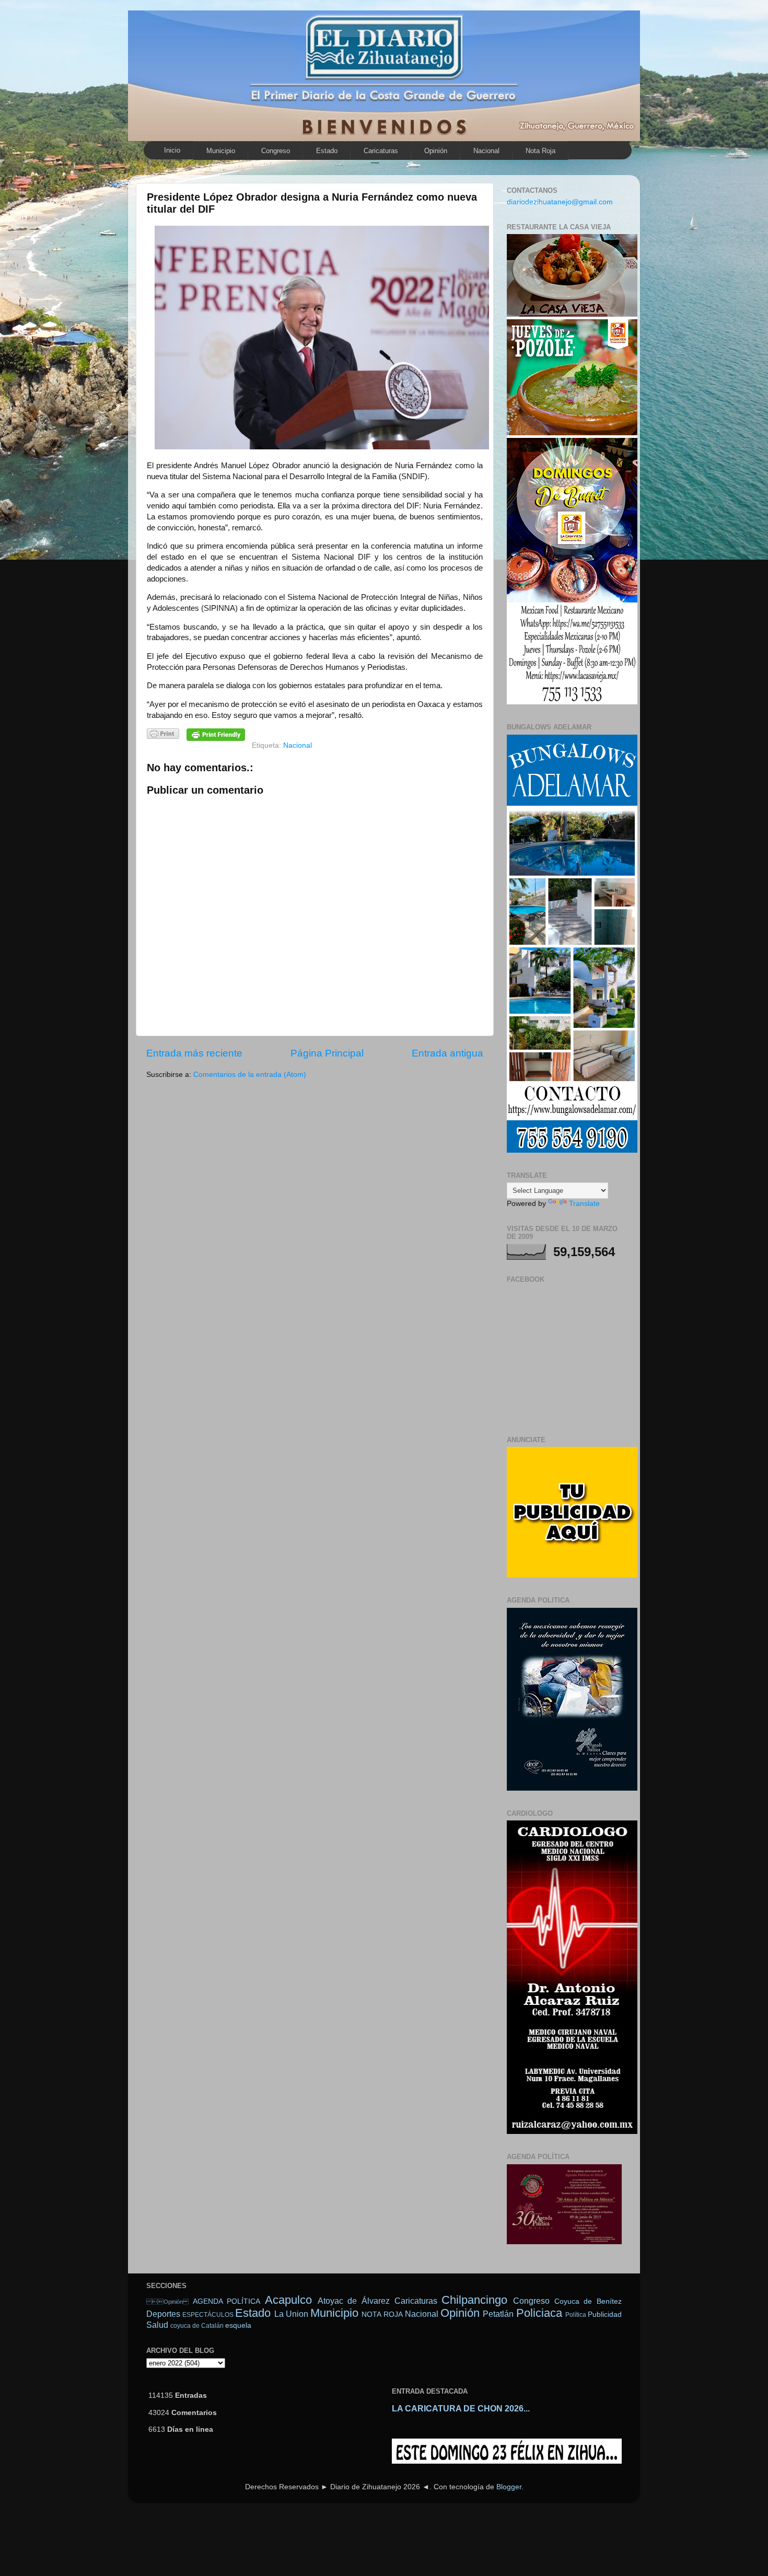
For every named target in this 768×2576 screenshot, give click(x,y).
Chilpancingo (474, 2300)
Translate (584, 1204)
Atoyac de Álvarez (354, 2301)
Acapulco (288, 2300)
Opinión (167, 2302)
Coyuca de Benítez (588, 2301)
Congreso (276, 151)
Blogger (509, 2487)
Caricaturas (381, 151)
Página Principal (327, 1053)
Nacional (486, 151)
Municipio (221, 151)
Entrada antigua (447, 1053)
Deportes (163, 2314)
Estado (327, 151)
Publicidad (605, 2314)
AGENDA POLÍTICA (227, 2301)
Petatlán (498, 2314)
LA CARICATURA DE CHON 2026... (461, 2409)
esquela (238, 2325)
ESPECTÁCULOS (208, 2315)
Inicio (172, 150)
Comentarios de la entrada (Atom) (250, 1075)
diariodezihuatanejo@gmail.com (560, 202)
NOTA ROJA (382, 2314)
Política (576, 2315)
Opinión (436, 151)
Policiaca (539, 2313)
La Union (291, 2314)
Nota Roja (540, 151)
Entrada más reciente (194, 1053)
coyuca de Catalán (197, 2326)
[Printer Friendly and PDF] (163, 735)
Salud (157, 2325)
